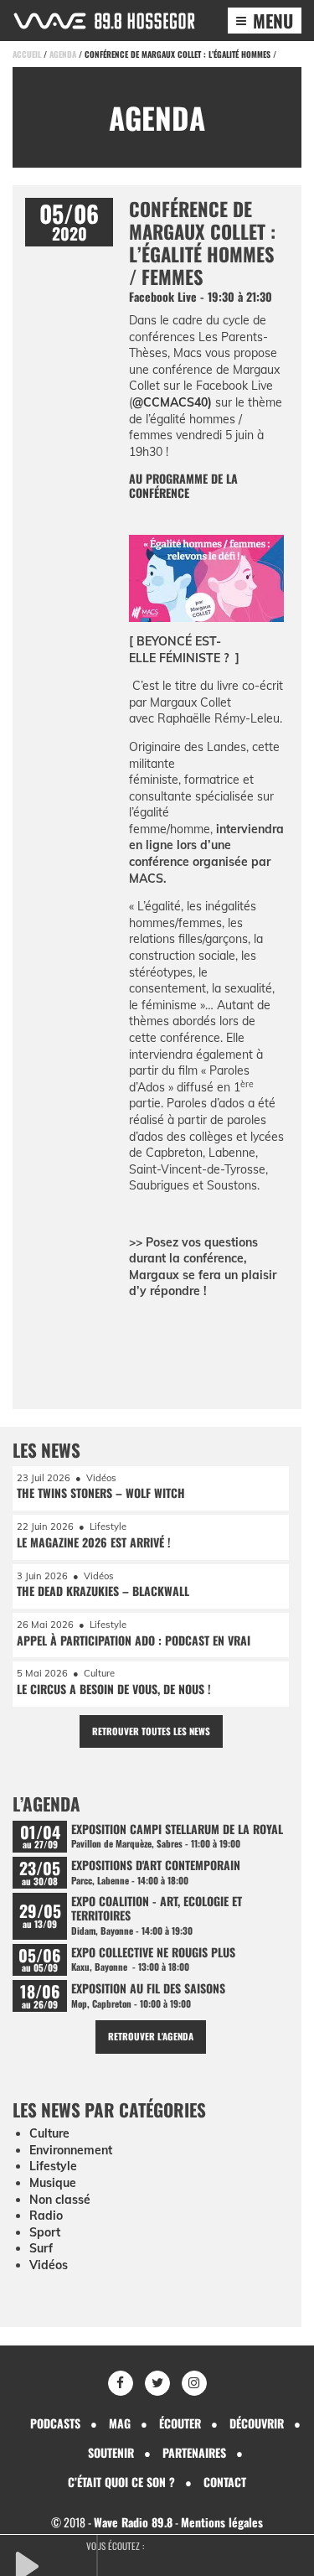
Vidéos (49, 2265)
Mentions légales (222, 2522)
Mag (120, 2423)
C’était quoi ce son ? (121, 2482)
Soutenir (111, 2452)
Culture (49, 2133)
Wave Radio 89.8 (133, 2522)
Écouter (180, 2423)
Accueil (27, 54)
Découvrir (257, 2423)
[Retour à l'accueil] (104, 21)
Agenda (63, 54)
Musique (53, 2183)
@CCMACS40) (172, 402)
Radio (46, 2216)
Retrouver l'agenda (151, 2036)
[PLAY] (54, 2564)
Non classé (60, 2200)
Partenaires (194, 2452)
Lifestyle (53, 2166)
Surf (41, 2248)
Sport (45, 2232)
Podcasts (55, 2423)
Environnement (71, 2150)
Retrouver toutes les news (151, 1731)
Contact (225, 2482)
